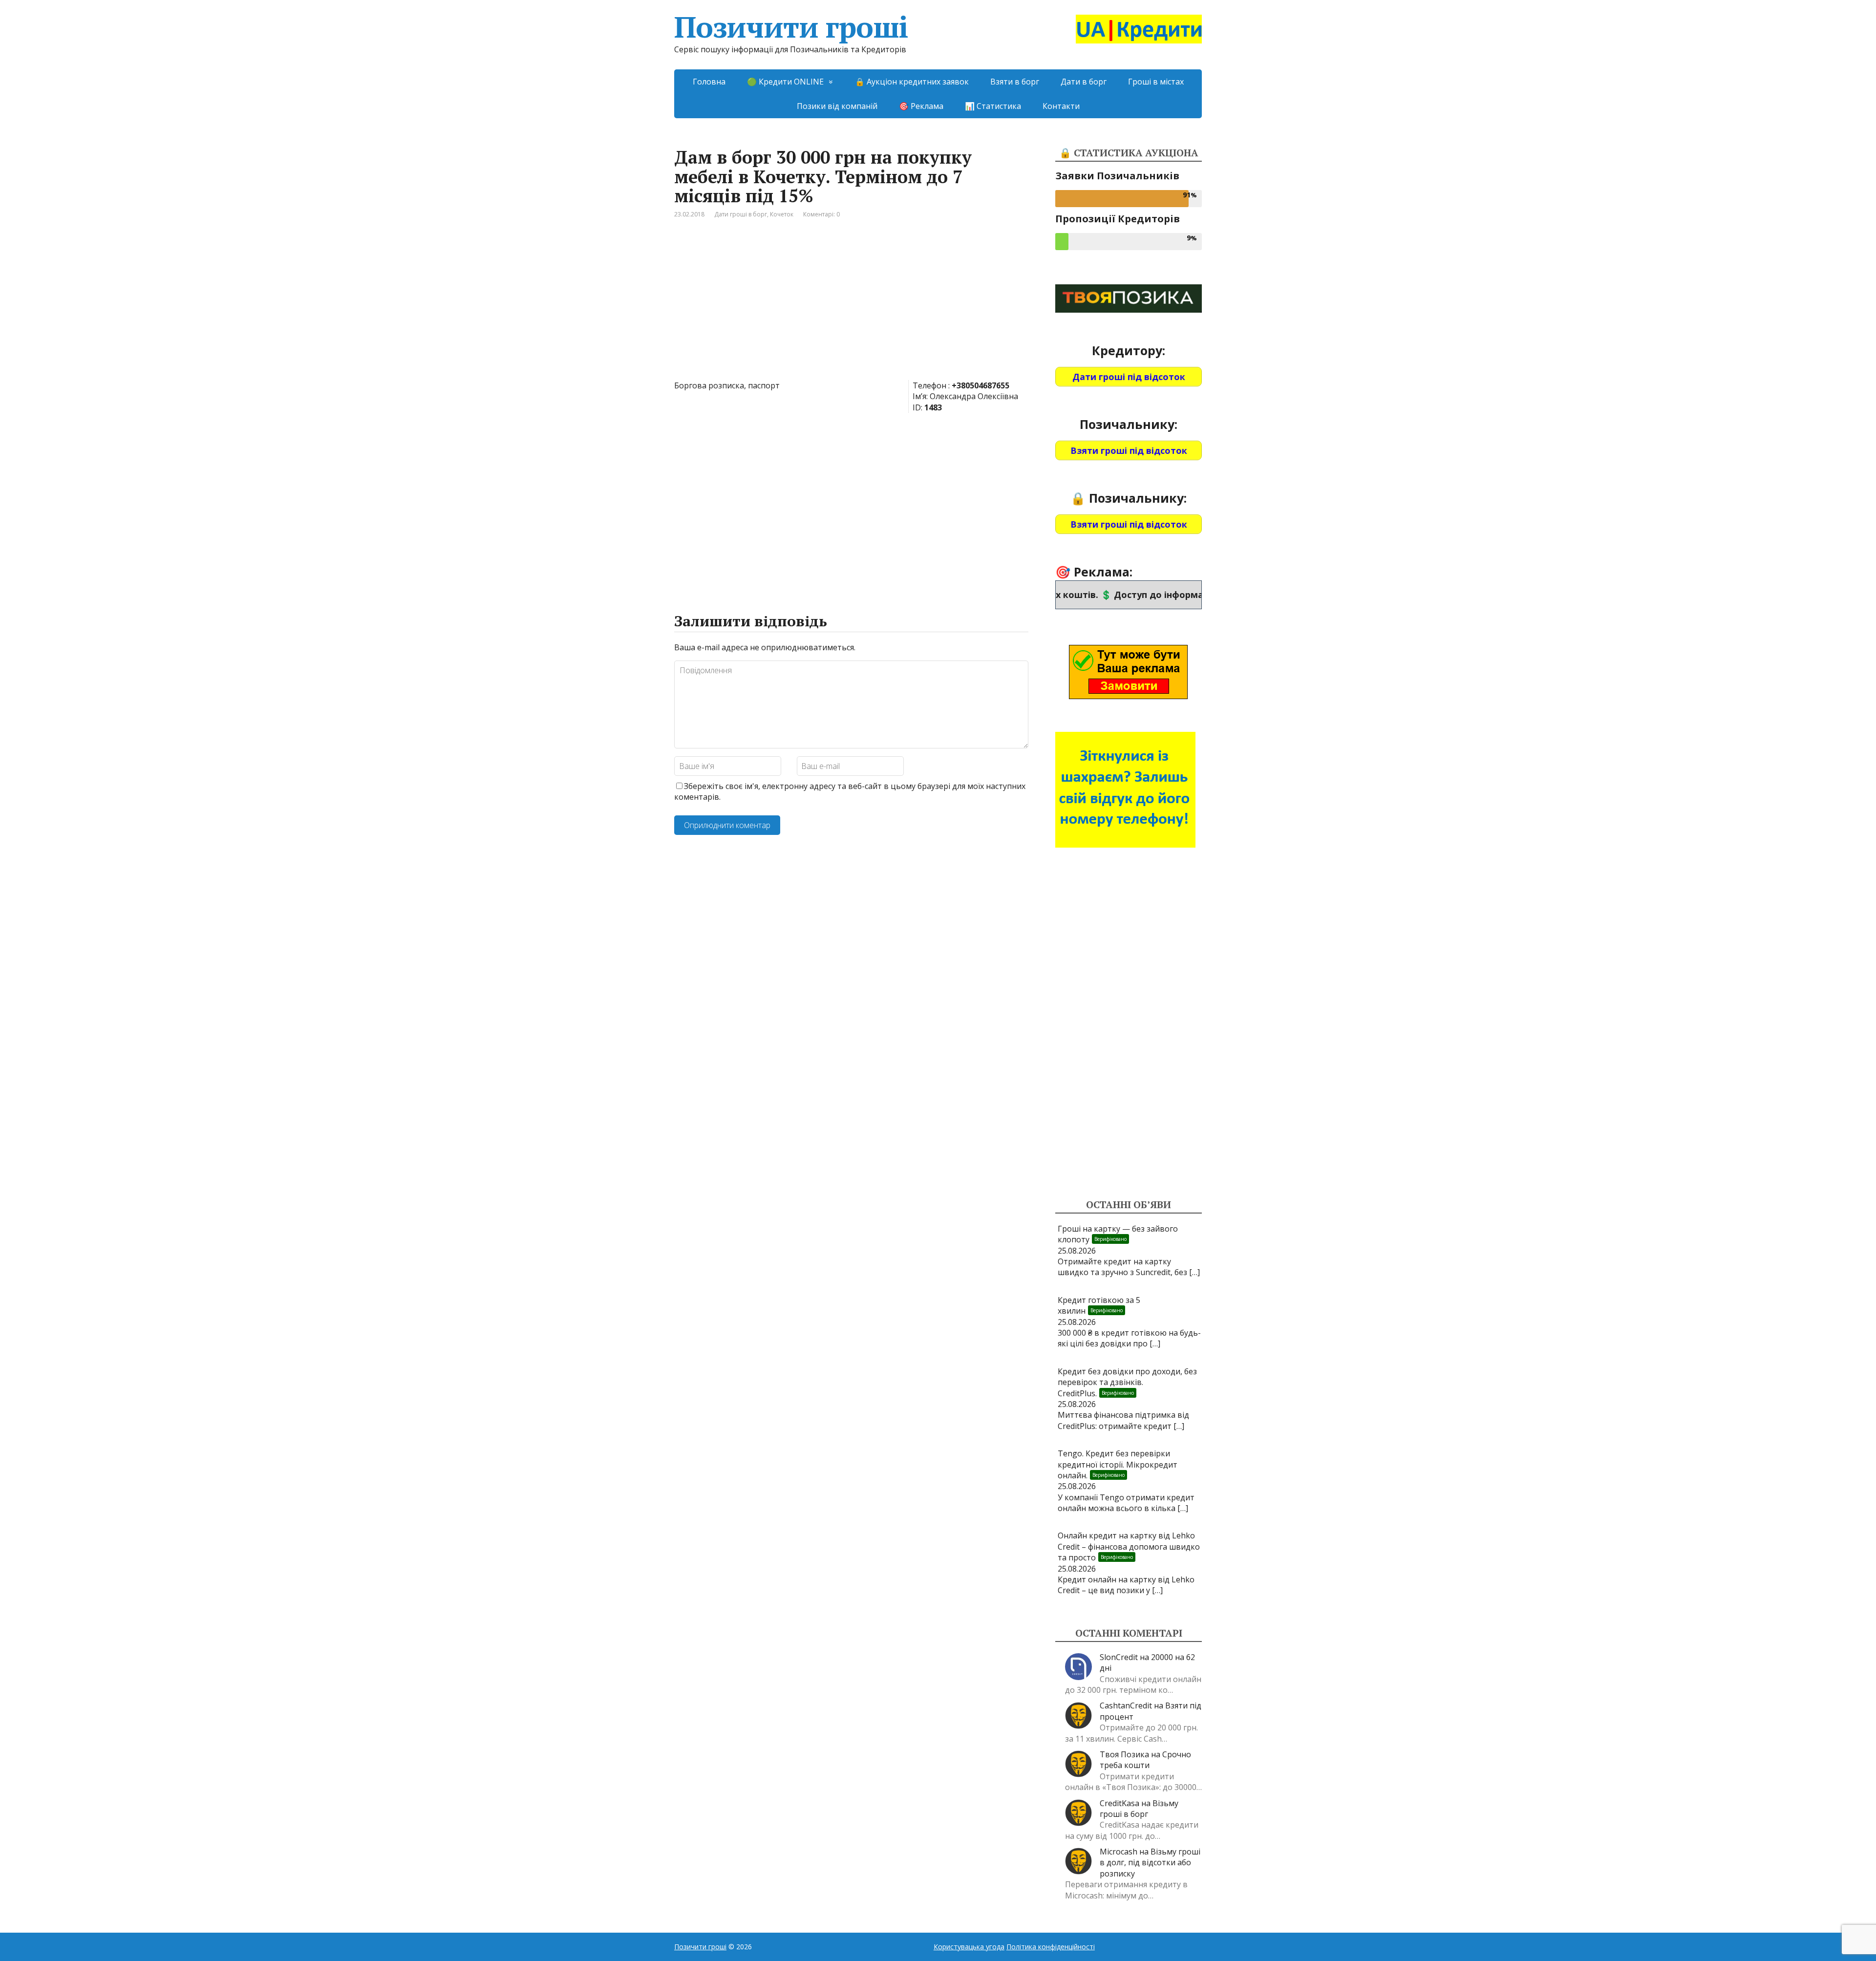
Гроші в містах (1156, 82)
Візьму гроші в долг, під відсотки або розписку (1150, 1863)
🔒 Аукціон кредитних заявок (912, 82)
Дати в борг (1084, 82)
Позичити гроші (791, 27)
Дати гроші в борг (741, 214)
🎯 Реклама (921, 106)
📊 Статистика (993, 106)
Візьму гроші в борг (1139, 1809)
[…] (1194, 1272)
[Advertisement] (851, 307)
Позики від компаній (837, 106)
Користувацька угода (969, 1947)
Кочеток (782, 214)
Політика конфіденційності (1051, 1947)
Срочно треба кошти (1145, 1760)
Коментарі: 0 (821, 214)
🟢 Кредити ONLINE (785, 82)
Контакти (1061, 106)
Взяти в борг (1015, 82)
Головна (709, 82)
